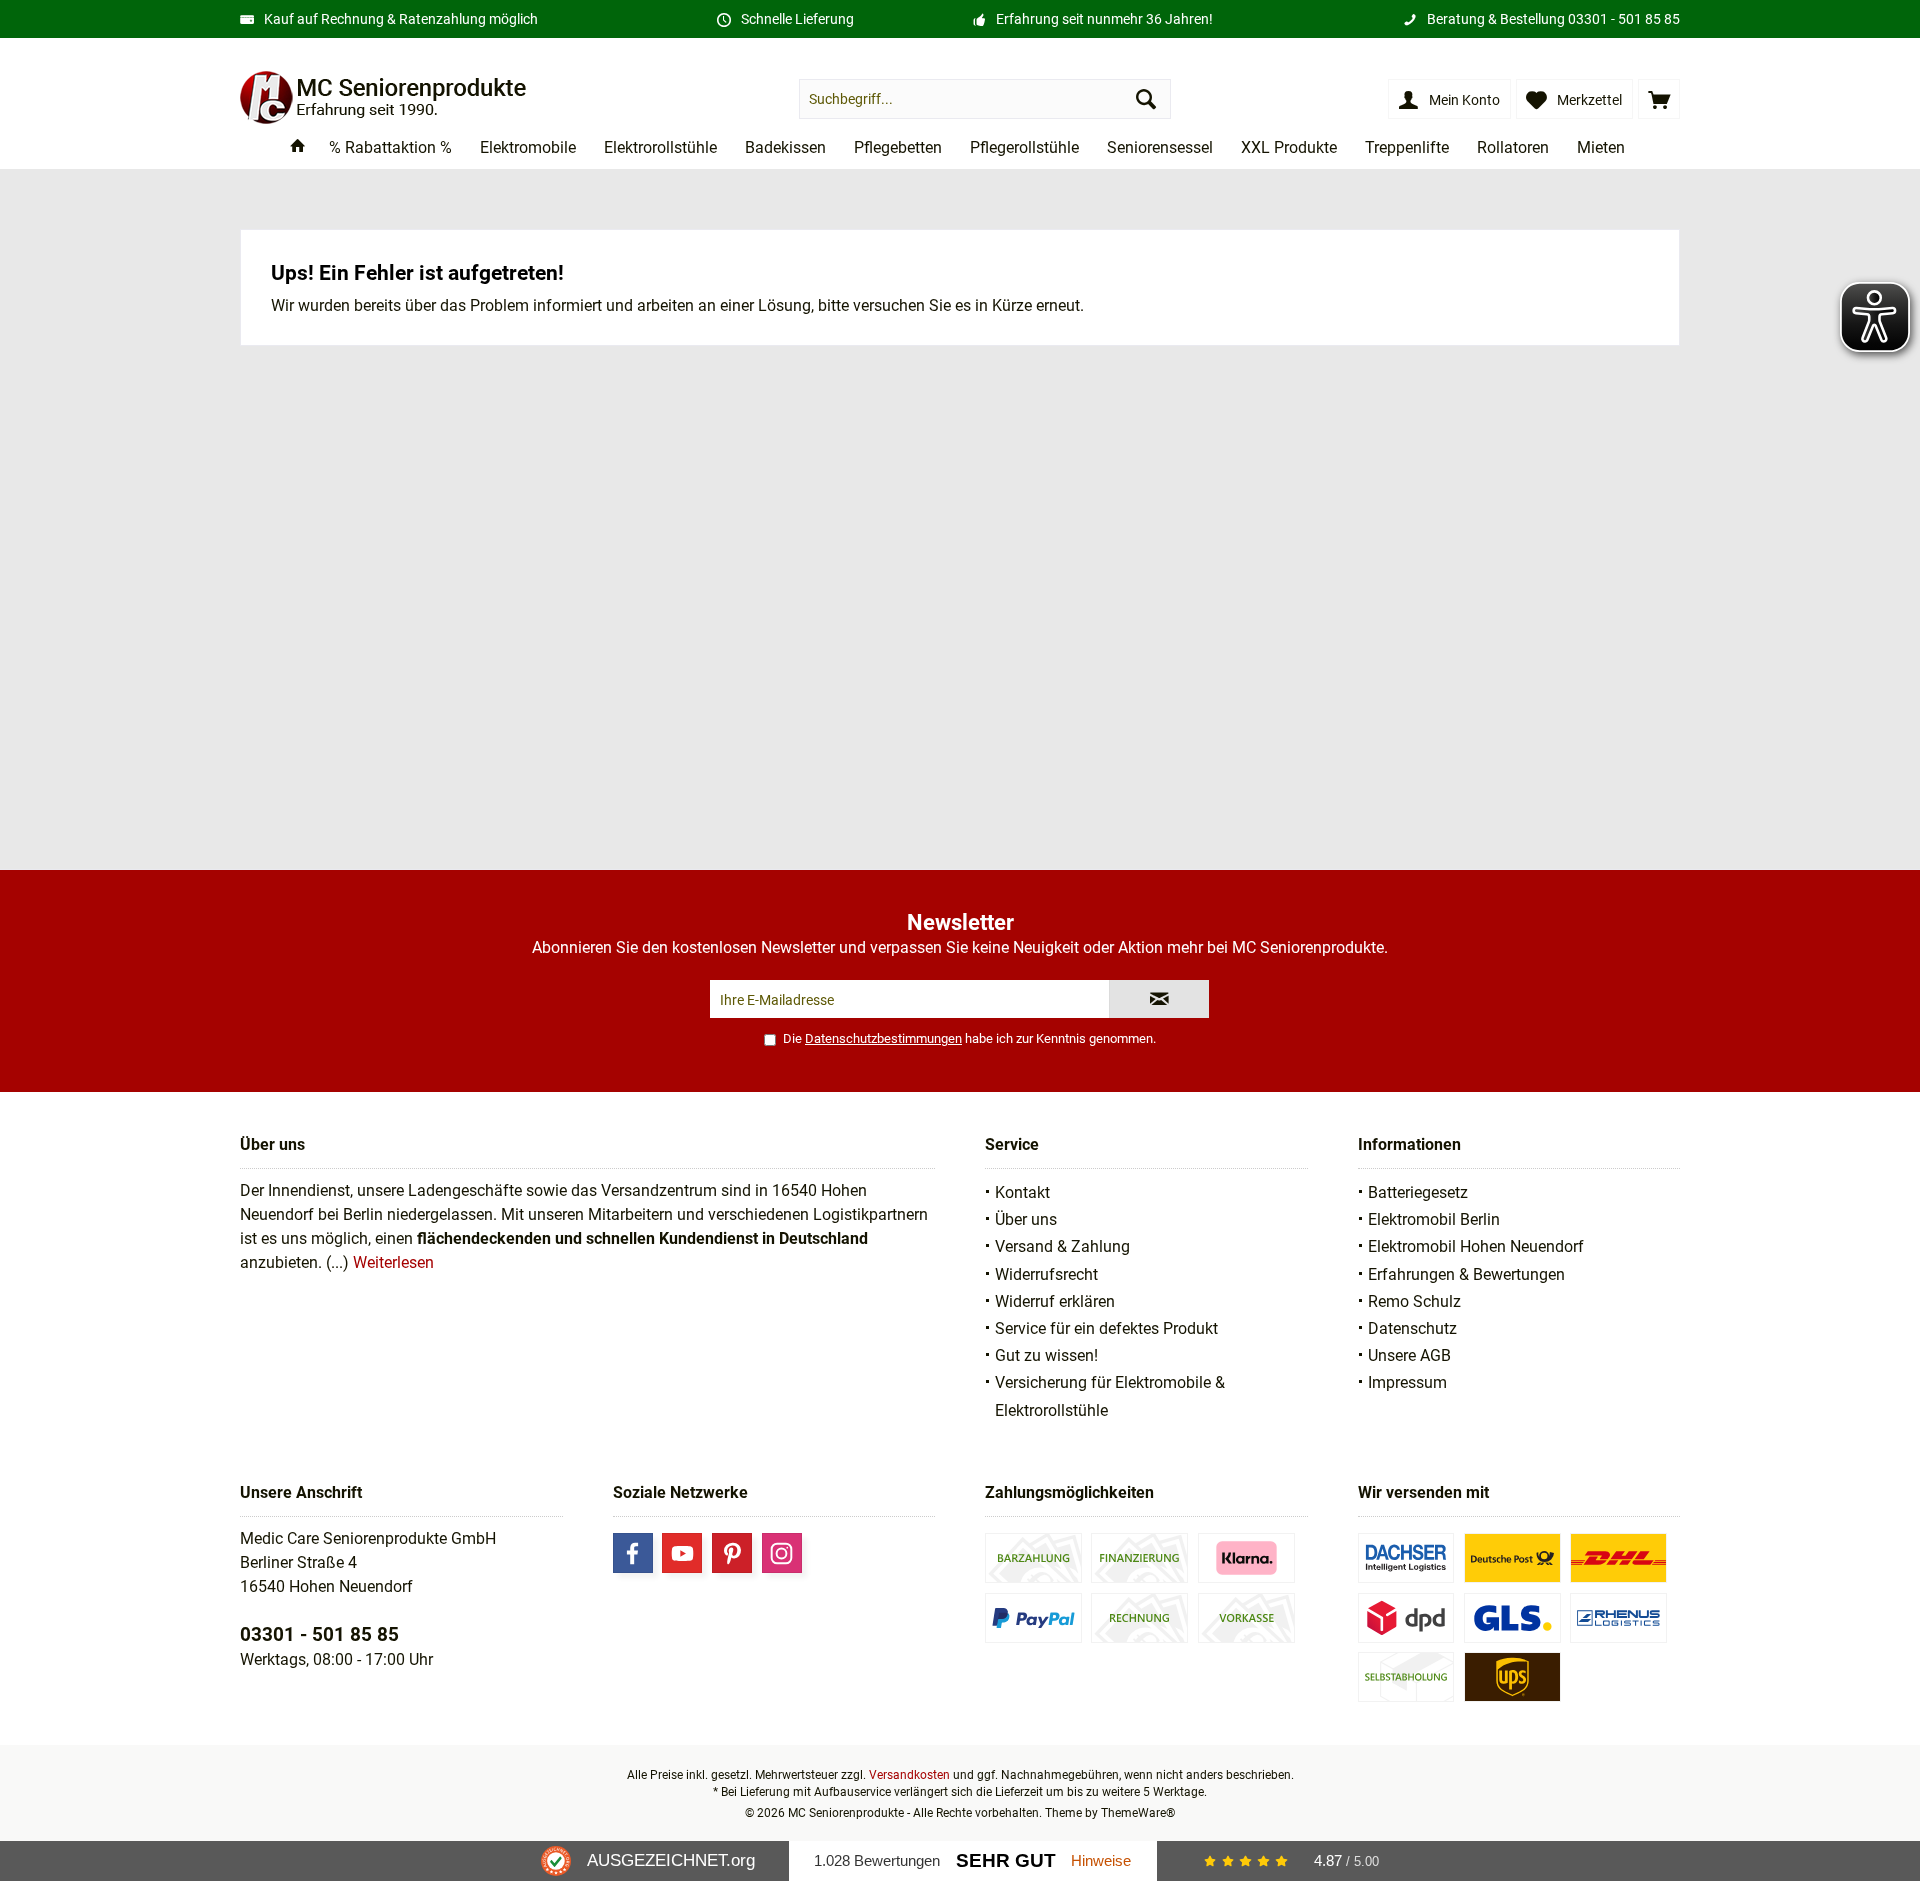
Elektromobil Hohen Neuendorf (1476, 1246)
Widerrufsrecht (1046, 1274)
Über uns (1026, 1219)
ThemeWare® (1138, 1813)
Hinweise (1101, 1860)
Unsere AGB (1409, 1355)
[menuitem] (1659, 99)
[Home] (298, 148)
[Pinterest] (732, 1553)
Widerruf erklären (1055, 1301)
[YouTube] (682, 1553)
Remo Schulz (1414, 1301)
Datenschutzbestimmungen (883, 1038)
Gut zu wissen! (1046, 1355)
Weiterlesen (393, 1262)
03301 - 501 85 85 (1624, 19)
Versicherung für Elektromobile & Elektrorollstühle (1110, 1396)
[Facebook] (633, 1553)
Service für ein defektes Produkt (1106, 1328)
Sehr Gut (1006, 1860)
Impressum (1407, 1382)
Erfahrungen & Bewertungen (1466, 1274)
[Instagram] (782, 1553)
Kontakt (1022, 1192)
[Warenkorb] (1659, 99)
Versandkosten (909, 1775)
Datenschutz (1412, 1328)
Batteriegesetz (1418, 1192)
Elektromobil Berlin (1434, 1219)
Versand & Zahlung (1062, 1246)
